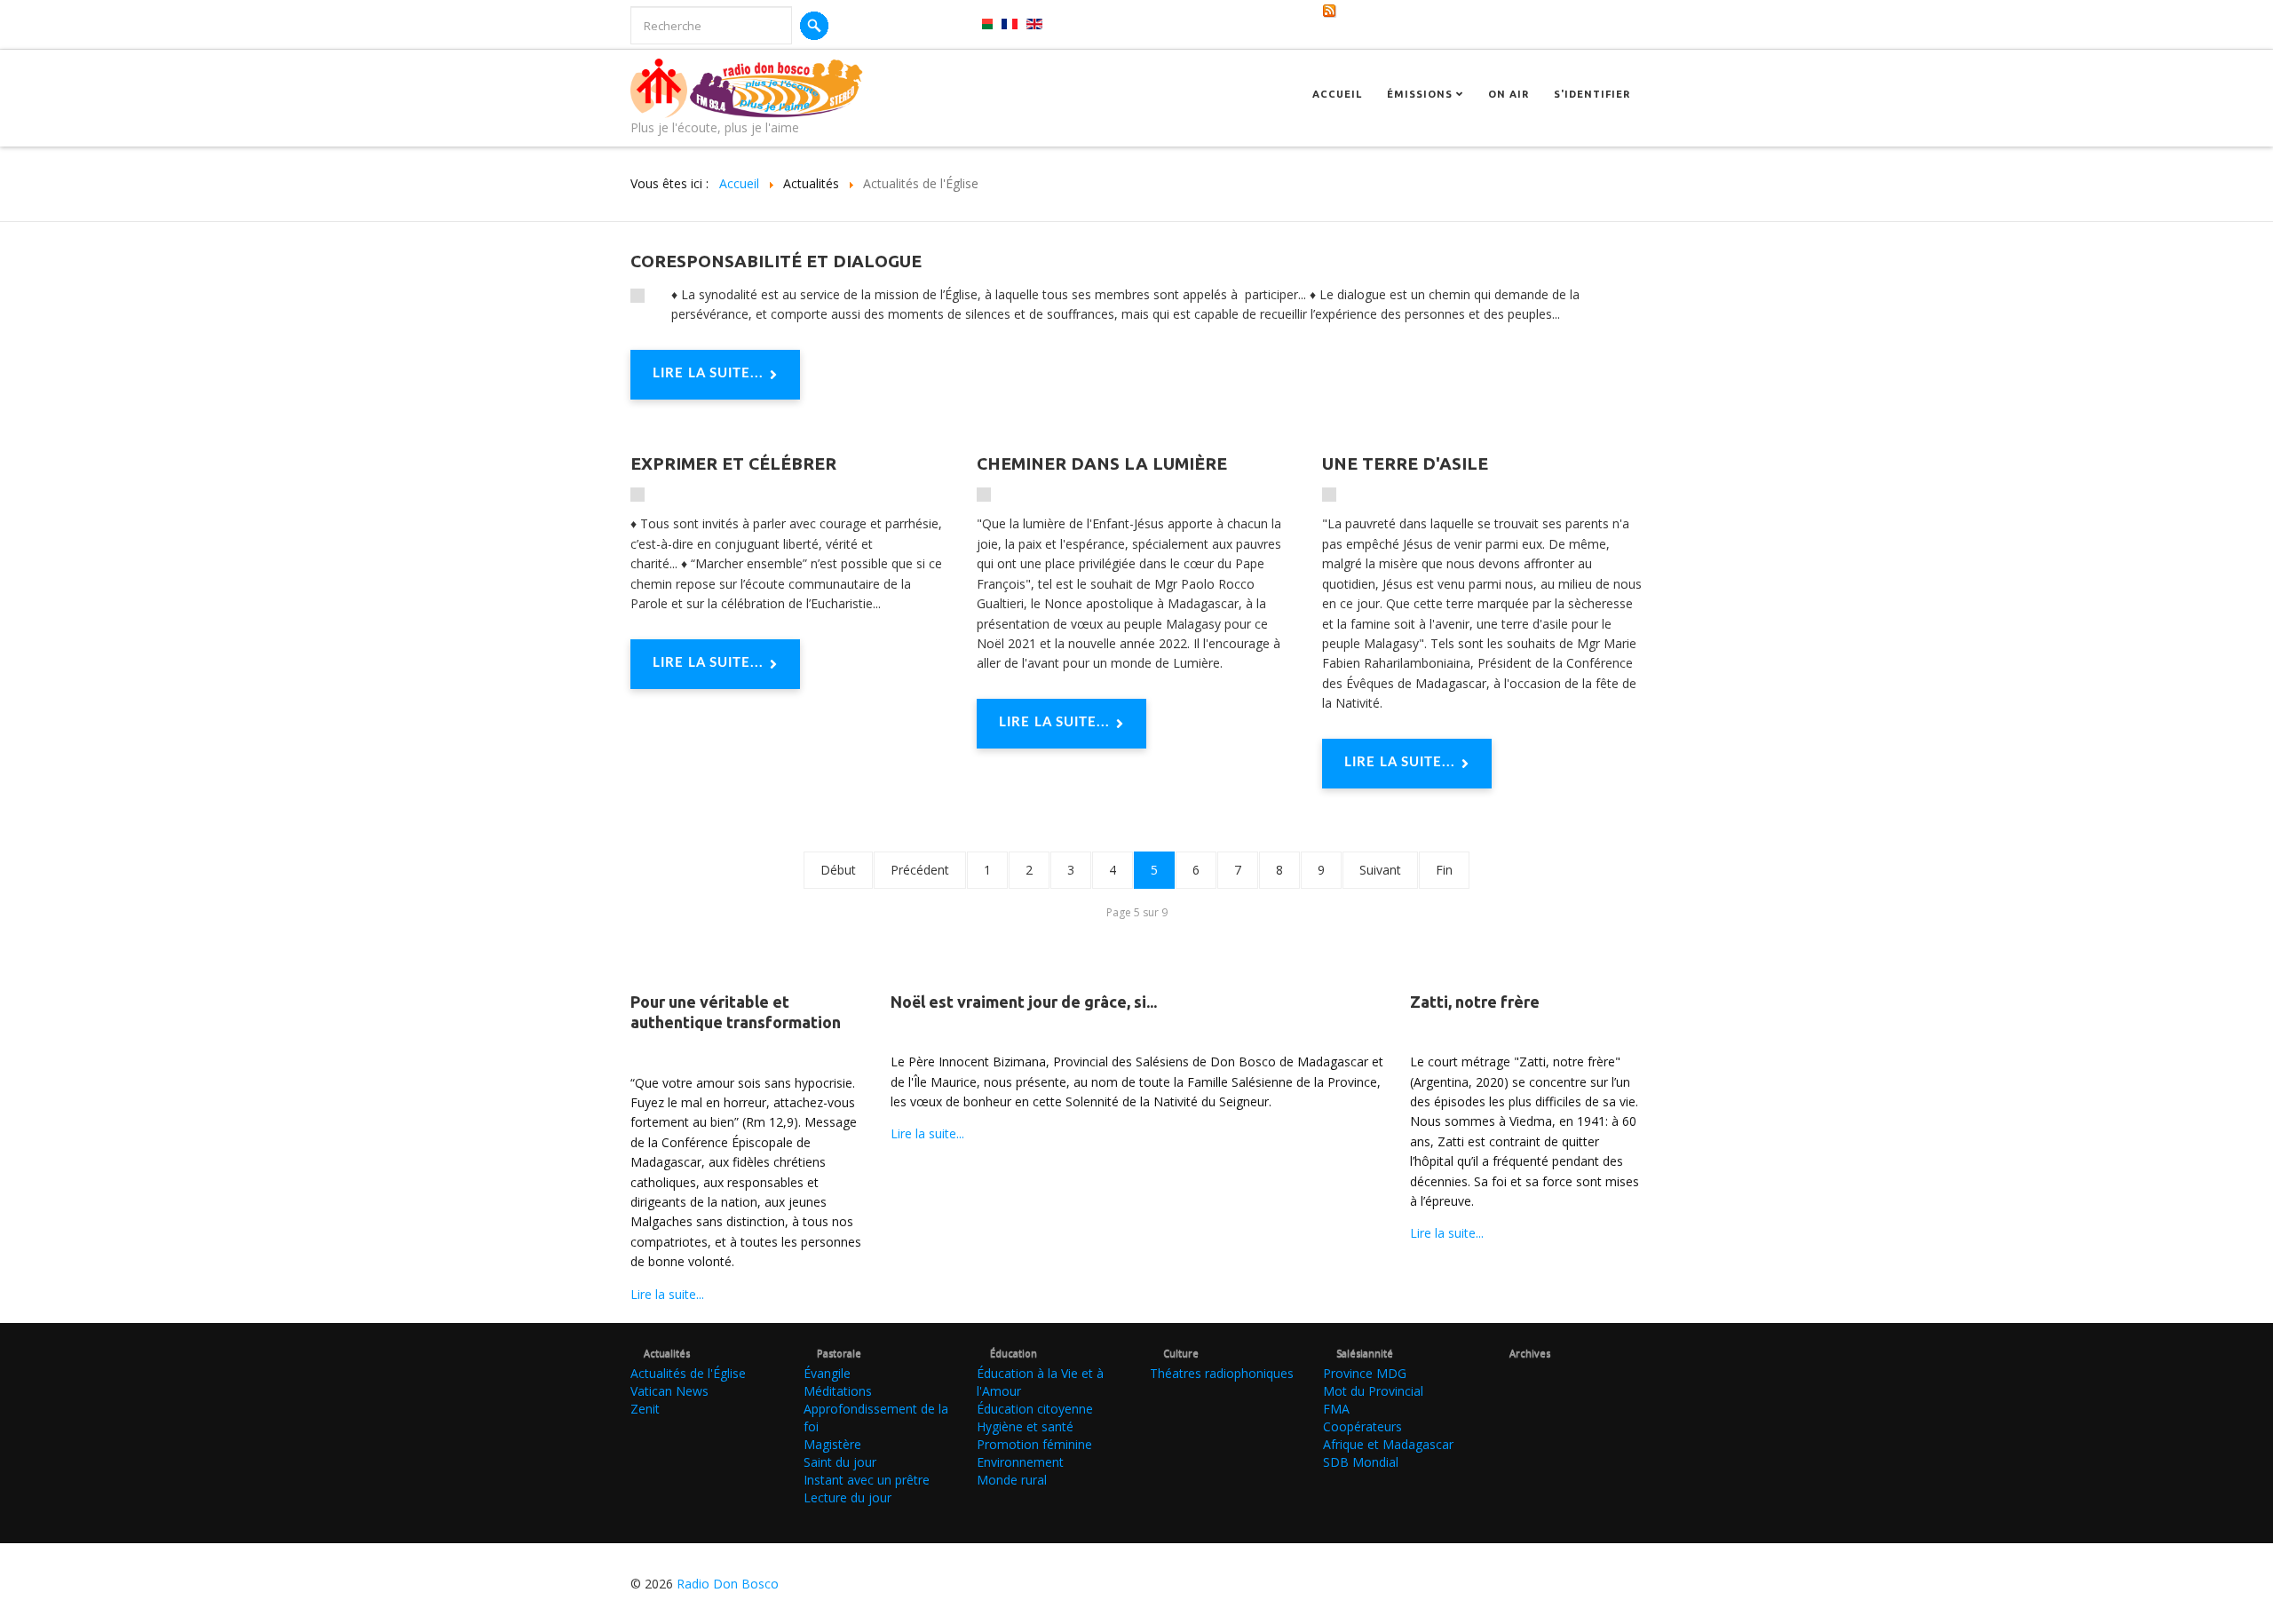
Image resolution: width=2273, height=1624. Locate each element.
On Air (1509, 94)
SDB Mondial (1361, 1462)
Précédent (920, 870)
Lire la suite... (708, 373)
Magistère (832, 1444)
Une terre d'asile (1405, 463)
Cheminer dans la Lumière (1102, 463)
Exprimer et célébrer (733, 463)
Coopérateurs (1362, 1426)
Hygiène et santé (1025, 1426)
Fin (1444, 870)
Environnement (1020, 1462)
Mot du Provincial (1373, 1391)
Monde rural (1012, 1480)
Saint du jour (840, 1462)
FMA (1336, 1409)
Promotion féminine (1034, 1444)
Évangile (827, 1373)
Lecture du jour (847, 1497)
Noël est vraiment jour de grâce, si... (1024, 1002)
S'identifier (1592, 94)
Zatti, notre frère (1475, 1002)
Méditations (838, 1391)
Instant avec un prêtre (867, 1480)
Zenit (645, 1409)
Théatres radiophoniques (1222, 1373)
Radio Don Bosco (728, 1584)
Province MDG (1365, 1373)
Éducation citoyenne (1035, 1409)
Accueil (1337, 94)
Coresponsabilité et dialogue (776, 261)
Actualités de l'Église (688, 1373)
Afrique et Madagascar (1388, 1444)
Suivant (1380, 870)
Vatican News (669, 1391)
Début (838, 870)
